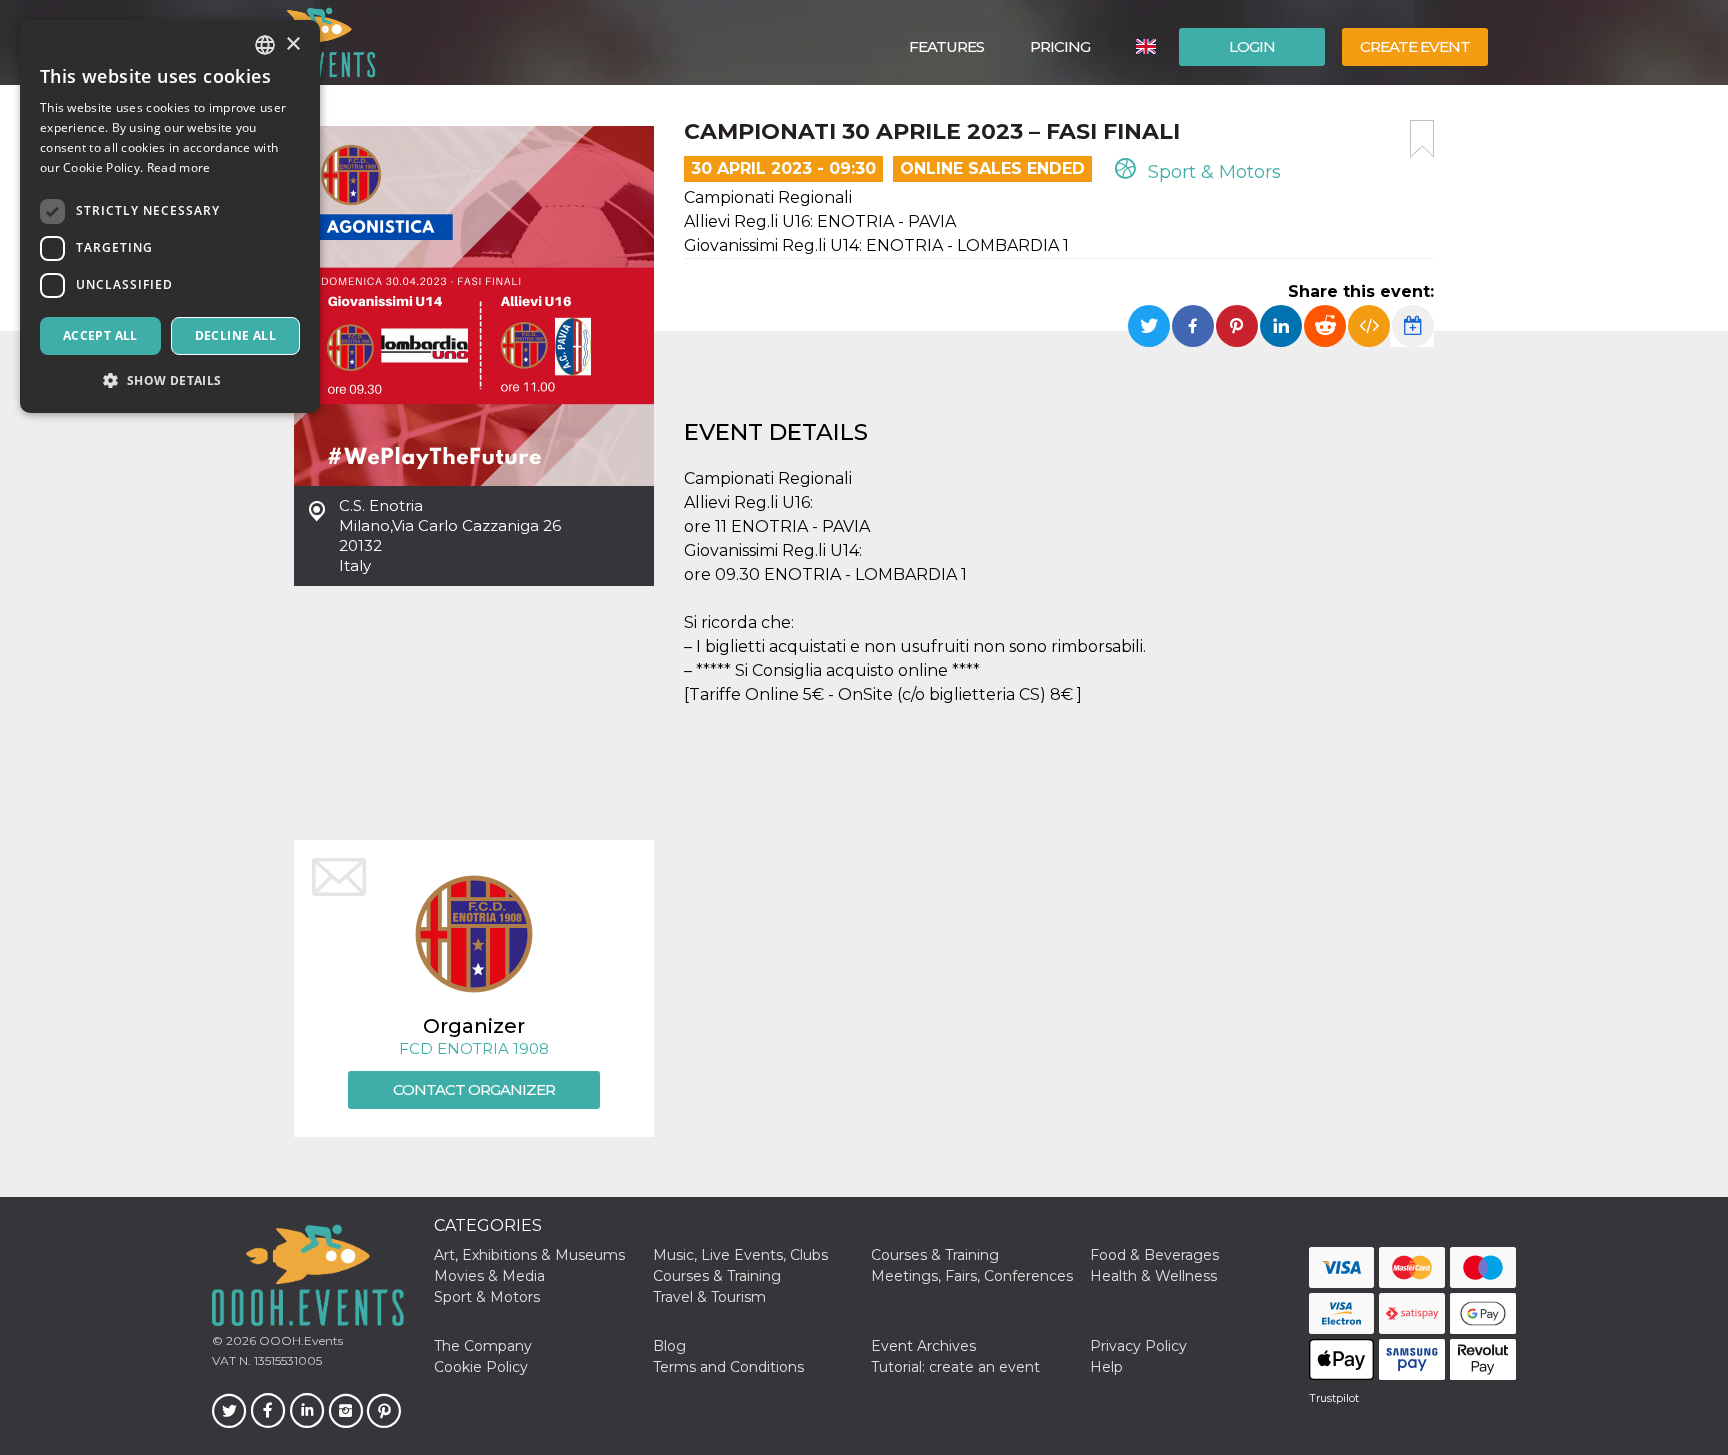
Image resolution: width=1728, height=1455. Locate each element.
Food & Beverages (1154, 1255)
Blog (669, 1346)
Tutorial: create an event (955, 1367)
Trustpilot (1334, 1398)
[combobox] (265, 45)
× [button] (292, 44)
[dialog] (170, 216)
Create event (1415, 46)
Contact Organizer (474, 1089)
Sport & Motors (1212, 172)
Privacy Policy (1138, 1346)
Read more (179, 167)
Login (1252, 46)
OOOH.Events (299, 1340)
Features (946, 46)
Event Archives (923, 1346)
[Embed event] (1369, 326)
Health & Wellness (1153, 1276)
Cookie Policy (481, 1367)
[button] (170, 380)
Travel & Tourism (709, 1297)
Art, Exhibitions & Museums (529, 1255)
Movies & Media (489, 1276)
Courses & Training (935, 1255)
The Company (483, 1346)
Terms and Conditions (728, 1367)
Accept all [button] (100, 335)
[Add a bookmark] (1422, 139)
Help (1106, 1367)
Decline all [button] (235, 335)
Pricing (1060, 46)
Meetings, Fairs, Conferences (972, 1276)
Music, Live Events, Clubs (740, 1255)
